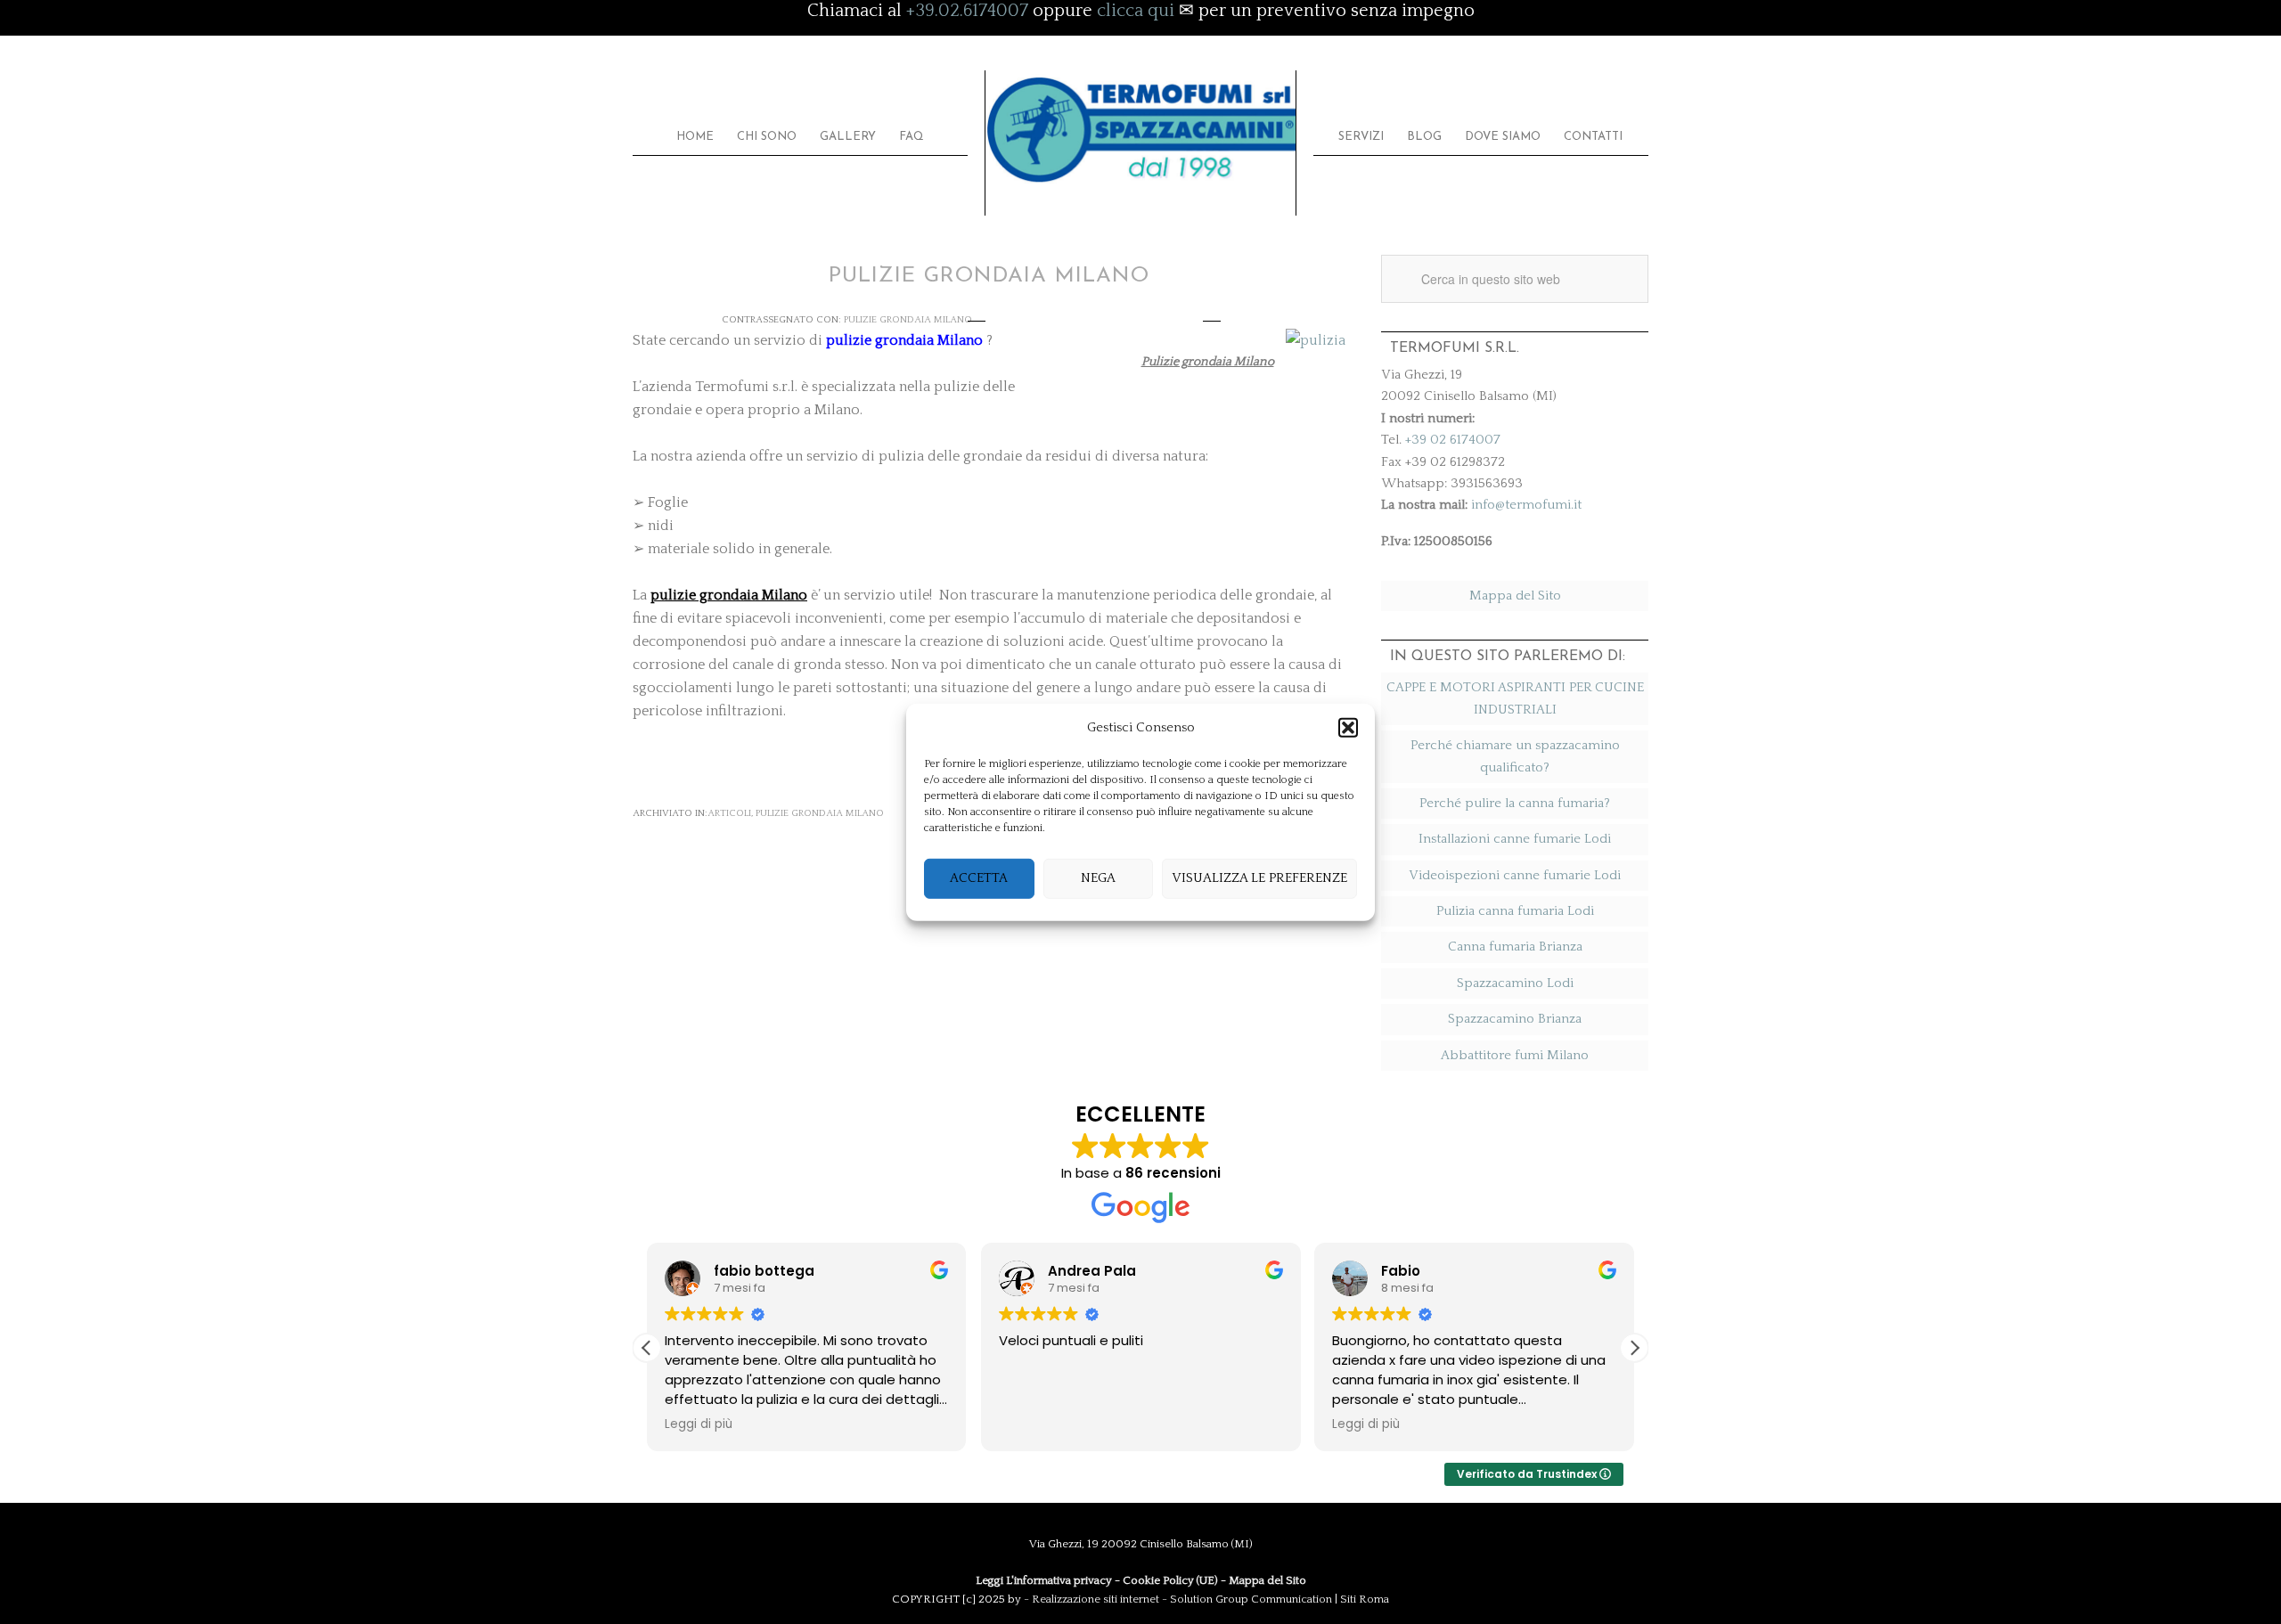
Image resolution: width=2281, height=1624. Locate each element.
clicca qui (1136, 11)
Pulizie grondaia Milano (908, 320)
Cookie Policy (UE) (1170, 1580)
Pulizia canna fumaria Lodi (1515, 911)
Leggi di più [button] (699, 1424)
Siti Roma (1365, 1599)
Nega (1098, 878)
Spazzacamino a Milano (1140, 131)
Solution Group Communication (1251, 1599)
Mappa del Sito (1515, 596)
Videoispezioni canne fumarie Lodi (1515, 875)
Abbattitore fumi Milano (1515, 1055)
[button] (1348, 728)
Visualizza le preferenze (1259, 878)
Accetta (979, 878)
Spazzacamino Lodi (1515, 983)
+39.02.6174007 (967, 11)
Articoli (729, 813)
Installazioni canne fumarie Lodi (1515, 839)
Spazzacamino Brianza (1515, 1019)
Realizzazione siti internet (1096, 1599)
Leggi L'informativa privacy (1044, 1580)
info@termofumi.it (1526, 505)
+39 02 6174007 (1453, 440)
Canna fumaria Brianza (1515, 947)
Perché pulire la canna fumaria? (1515, 803)
